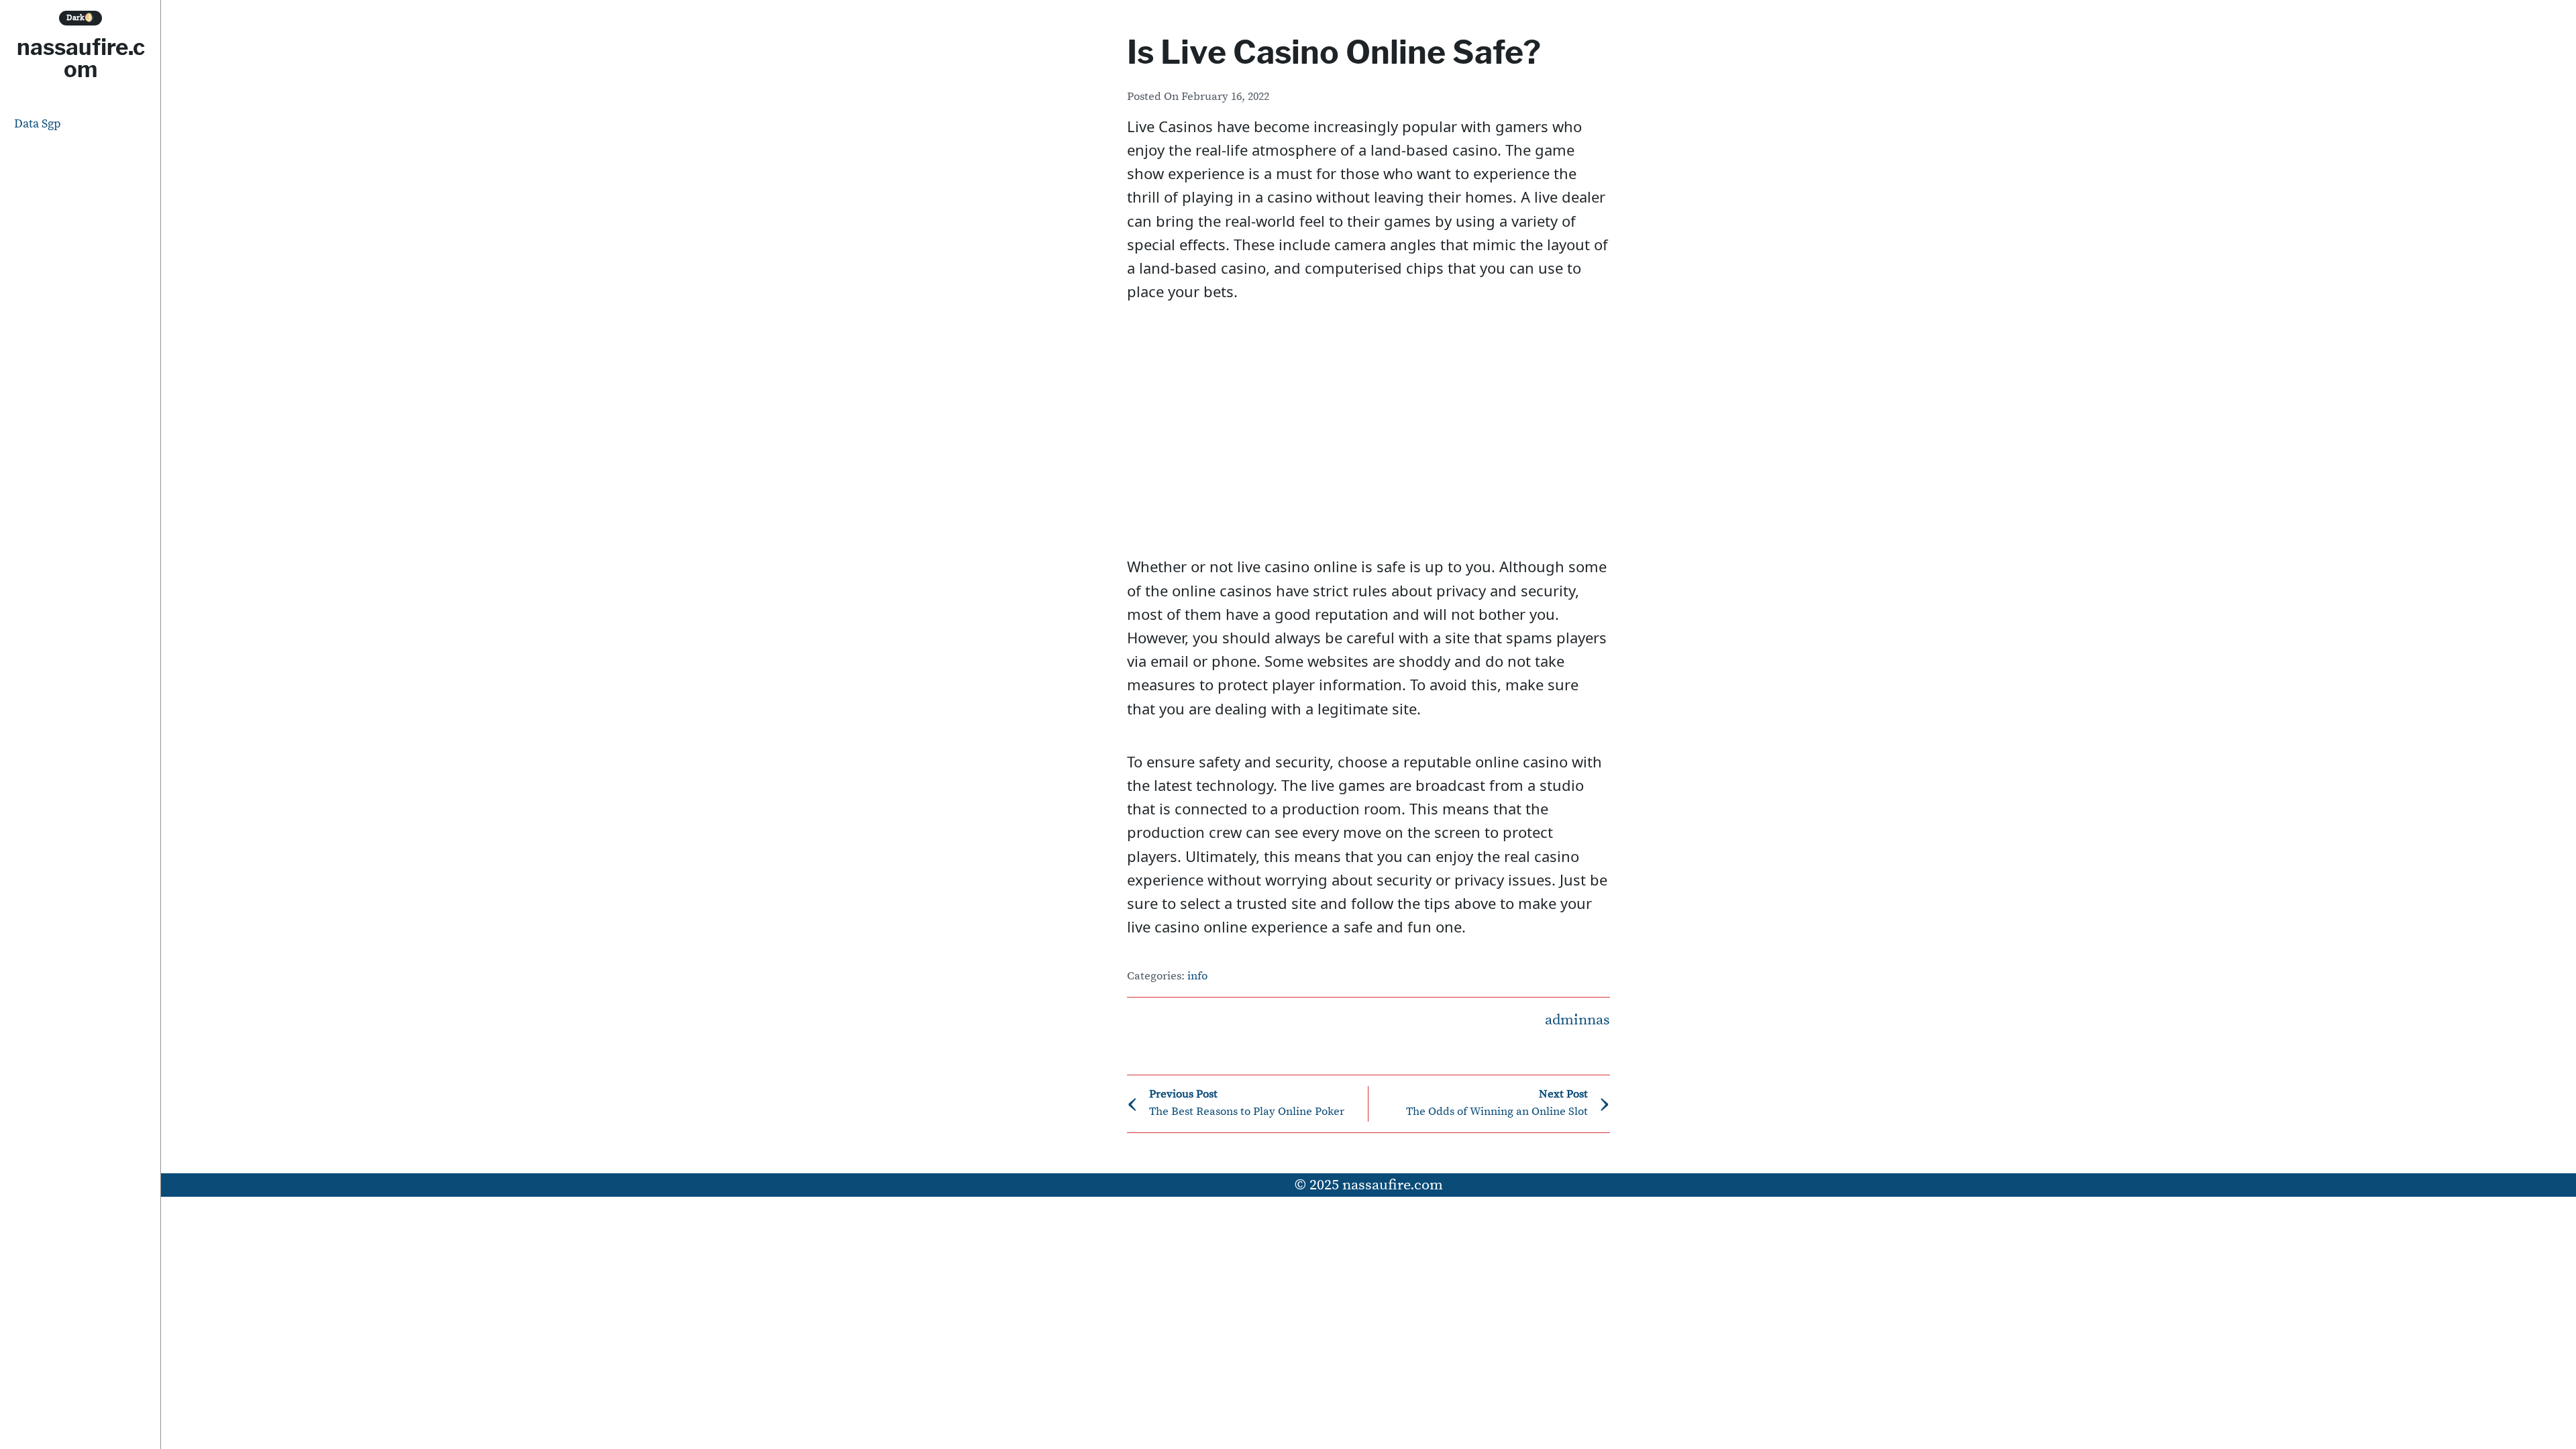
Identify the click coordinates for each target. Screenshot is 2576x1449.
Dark (80, 18)
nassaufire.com (81, 58)
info (1197, 976)
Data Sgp (38, 124)
